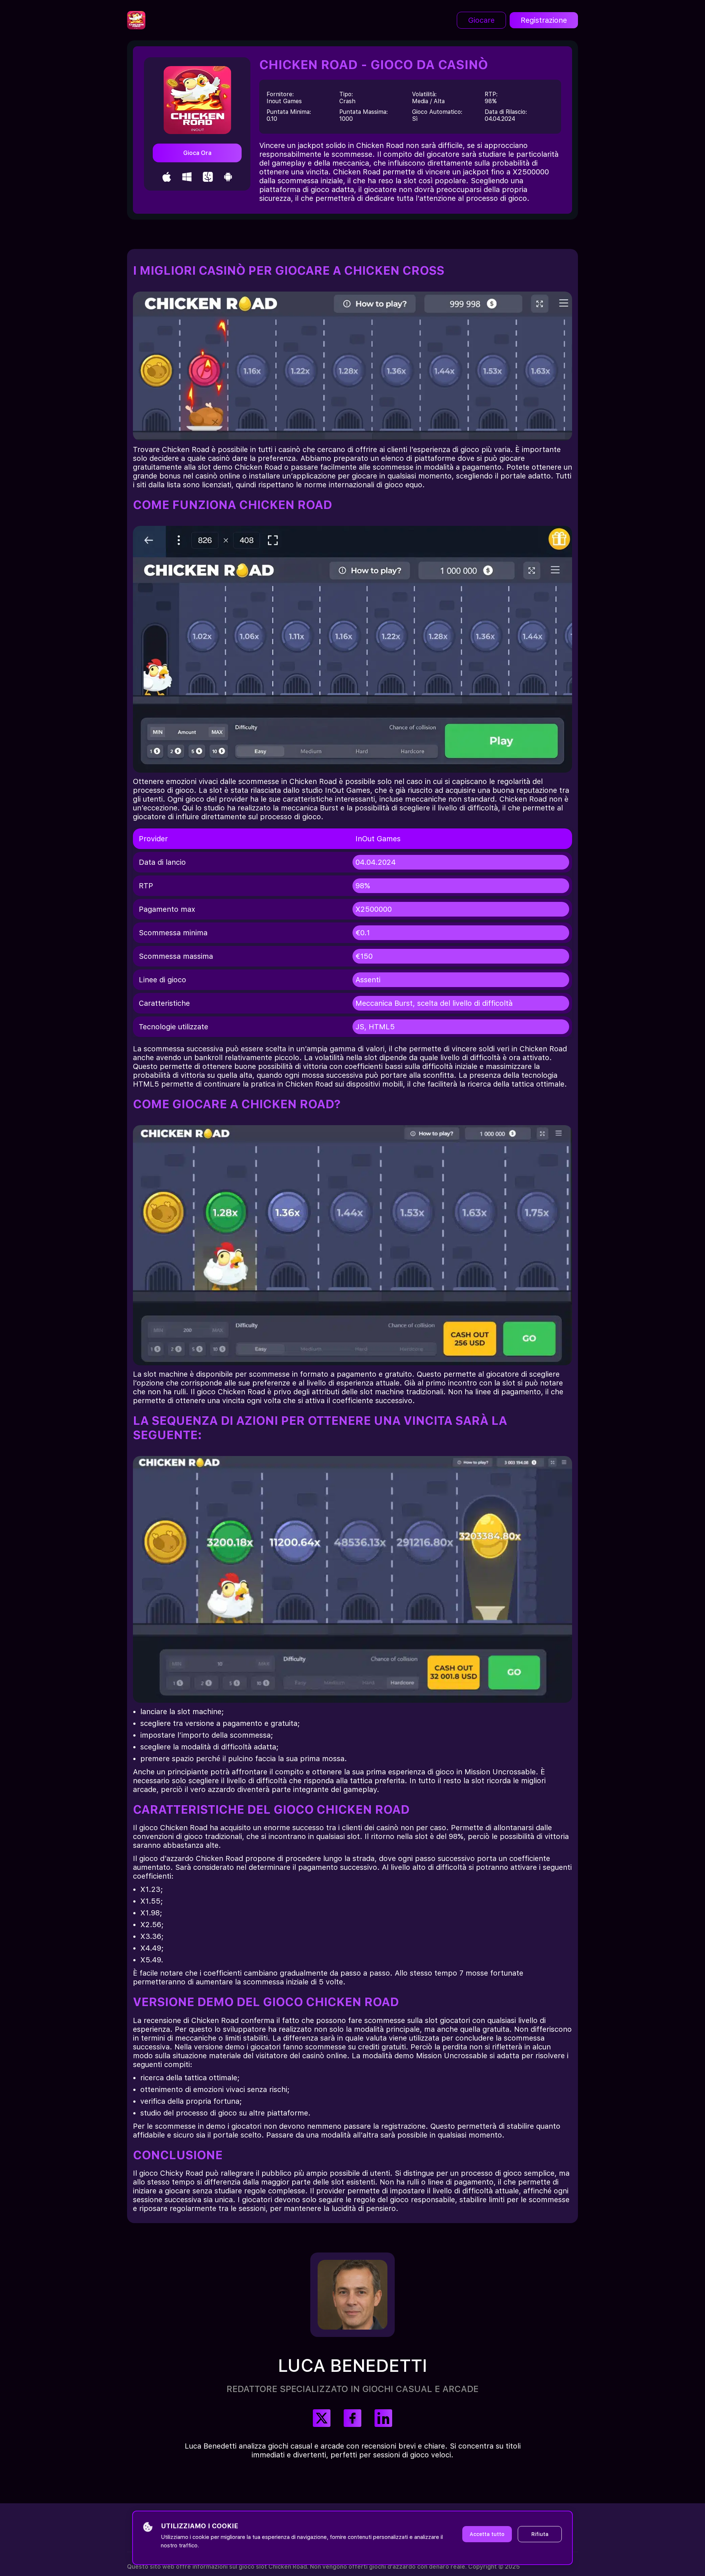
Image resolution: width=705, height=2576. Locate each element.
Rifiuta (540, 2534)
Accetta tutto (487, 2534)
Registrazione (544, 20)
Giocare (481, 20)
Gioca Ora (197, 153)
